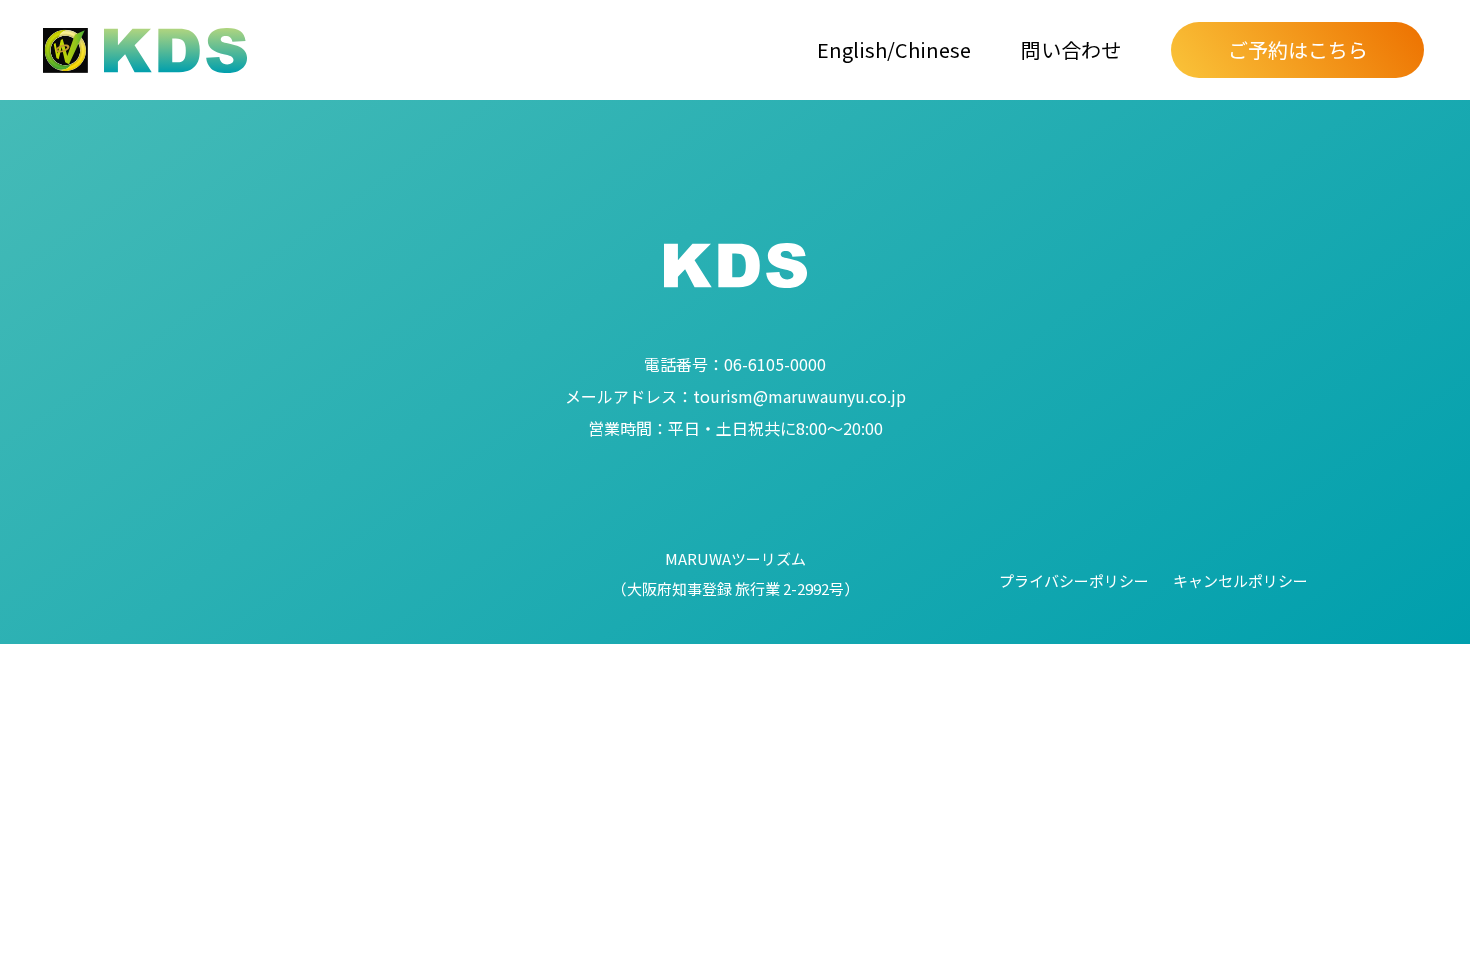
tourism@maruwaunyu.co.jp (735, 396)
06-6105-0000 (735, 364)
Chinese (933, 49)
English (852, 49)
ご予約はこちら (1298, 49)
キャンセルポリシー (1240, 580)
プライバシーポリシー (1074, 580)
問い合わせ (1071, 49)
